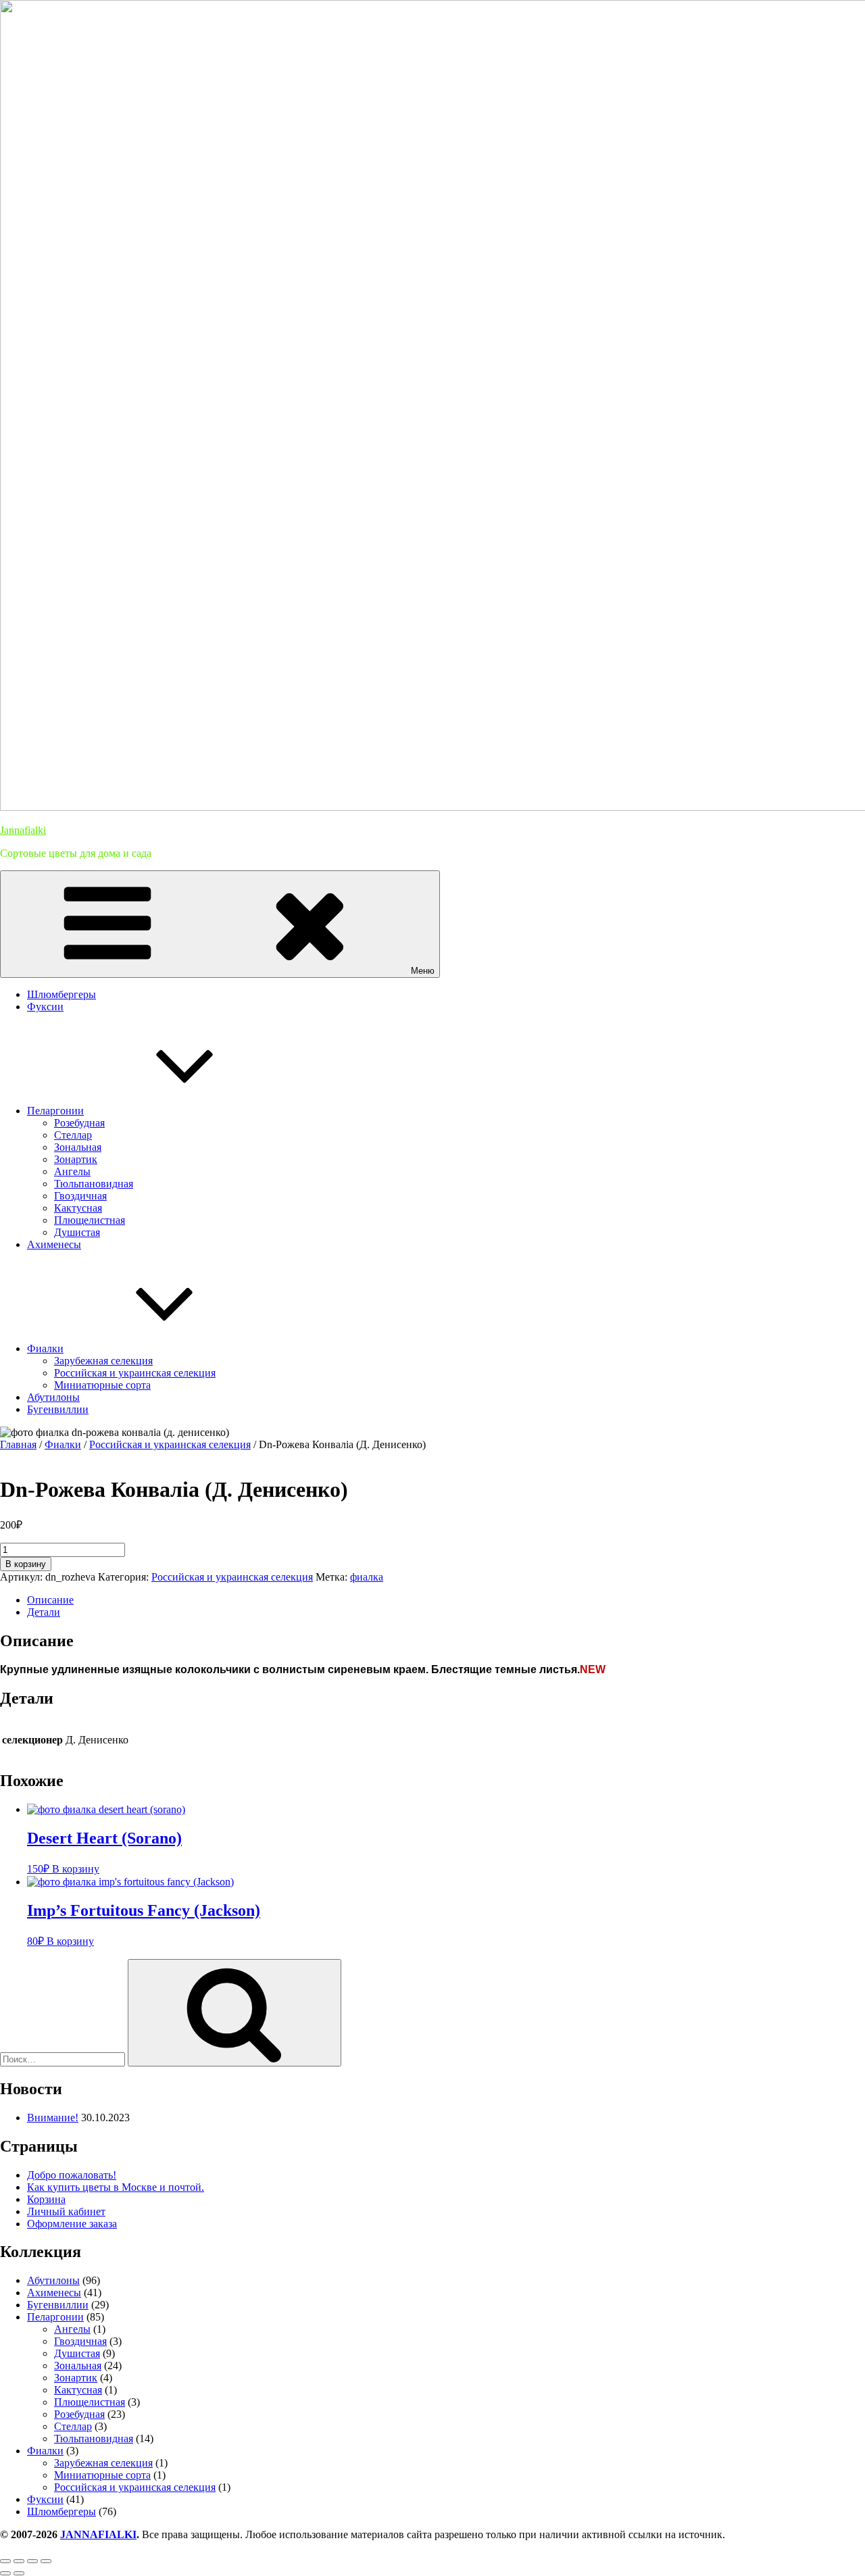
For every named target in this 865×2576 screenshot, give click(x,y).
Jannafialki (23, 830)
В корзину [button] (76, 1869)
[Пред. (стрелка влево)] (5, 2573)
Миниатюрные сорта (102, 1385)
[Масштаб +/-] (5, 2561)
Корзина (46, 2199)
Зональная (78, 1147)
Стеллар (73, 1135)
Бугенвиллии (58, 1409)
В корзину (26, 1564)
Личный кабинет (66, 2211)
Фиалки (45, 1348)
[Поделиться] (32, 2561)
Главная (18, 1444)
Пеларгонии (55, 1111)
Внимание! (53, 2117)
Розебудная (79, 1123)
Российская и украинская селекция (135, 1373)
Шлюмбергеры (61, 994)
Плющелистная (90, 1220)
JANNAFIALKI (98, 2534)
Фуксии (45, 1007)
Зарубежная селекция (103, 1361)
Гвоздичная (80, 1196)
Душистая (77, 1232)
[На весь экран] (19, 2561)
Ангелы (72, 1171)
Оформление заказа (72, 2224)
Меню (423, 971)
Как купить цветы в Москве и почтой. (116, 2187)
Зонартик (76, 1159)
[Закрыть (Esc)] (46, 2561)
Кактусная (78, 1208)
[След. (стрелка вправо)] (19, 2573)
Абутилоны (53, 1397)
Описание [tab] (50, 1600)
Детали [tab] (44, 1612)
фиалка (367, 1577)
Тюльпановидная (94, 1184)
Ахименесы (54, 1244)
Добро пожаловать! (72, 2175)
